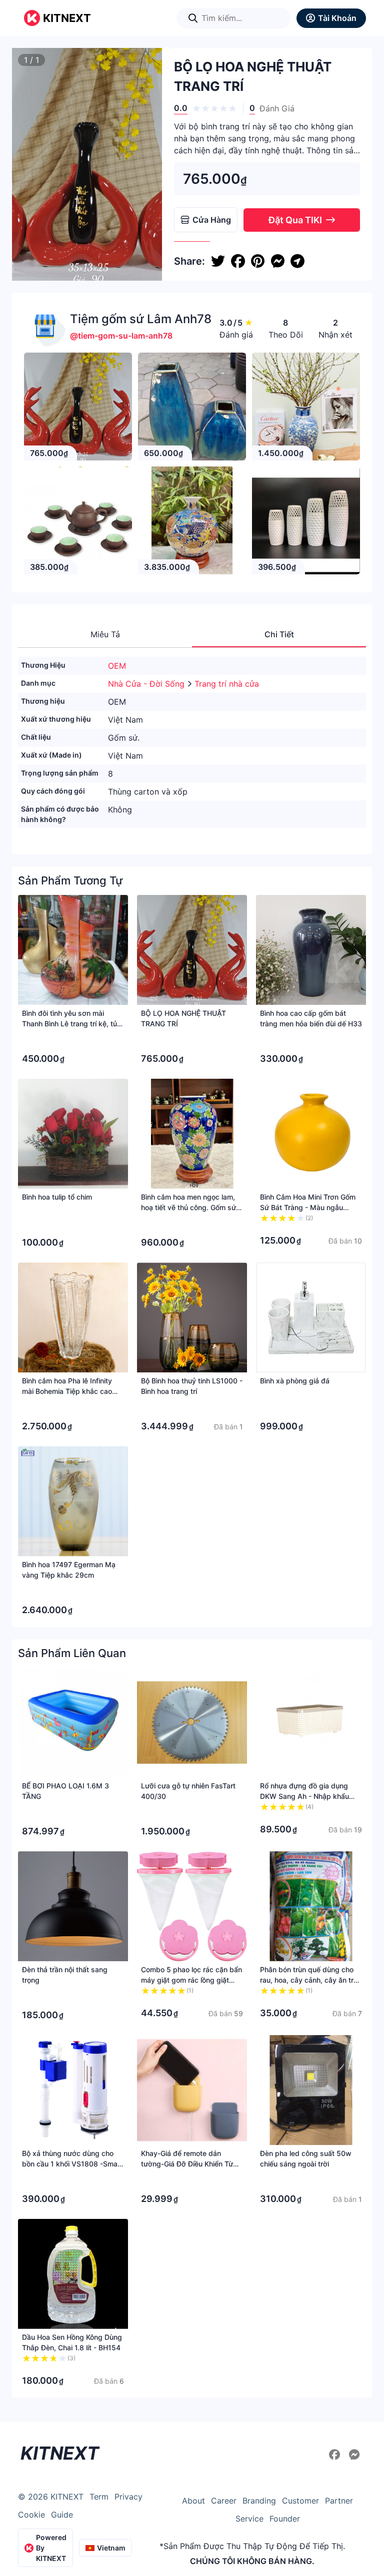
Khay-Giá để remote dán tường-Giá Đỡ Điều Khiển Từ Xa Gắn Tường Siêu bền (187, 2164)
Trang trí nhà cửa (227, 684)
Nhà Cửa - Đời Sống (147, 684)
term (99, 2497)
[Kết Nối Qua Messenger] (354, 2455)
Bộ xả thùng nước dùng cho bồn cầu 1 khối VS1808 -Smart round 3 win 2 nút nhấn (72, 2164)
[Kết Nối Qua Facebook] (336, 2455)
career (224, 2501)
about (193, 2501)
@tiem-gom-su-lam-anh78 (121, 336)
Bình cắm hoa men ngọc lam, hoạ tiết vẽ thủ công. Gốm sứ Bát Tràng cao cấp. (188, 1207)
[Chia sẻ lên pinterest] (258, 261)
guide (62, 2515)
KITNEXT (67, 18)
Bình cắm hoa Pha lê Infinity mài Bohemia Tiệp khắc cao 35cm (67, 1391)
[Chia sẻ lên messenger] (277, 261)
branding (259, 2501)
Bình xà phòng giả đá (295, 1381)
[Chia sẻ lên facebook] (238, 261)
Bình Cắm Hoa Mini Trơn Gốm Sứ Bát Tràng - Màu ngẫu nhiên (308, 1207)
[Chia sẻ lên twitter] (218, 261)
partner (339, 2501)
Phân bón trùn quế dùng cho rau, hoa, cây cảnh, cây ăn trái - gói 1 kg (309, 1980)
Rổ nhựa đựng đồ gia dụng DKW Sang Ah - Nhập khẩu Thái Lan (304, 1796)
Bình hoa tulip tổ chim (57, 1197)
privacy (128, 2497)
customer (300, 2501)
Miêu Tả (105, 634)
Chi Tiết (279, 634)
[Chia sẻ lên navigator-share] (297, 261)
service (249, 2519)
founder (285, 2519)
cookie (31, 2515)
